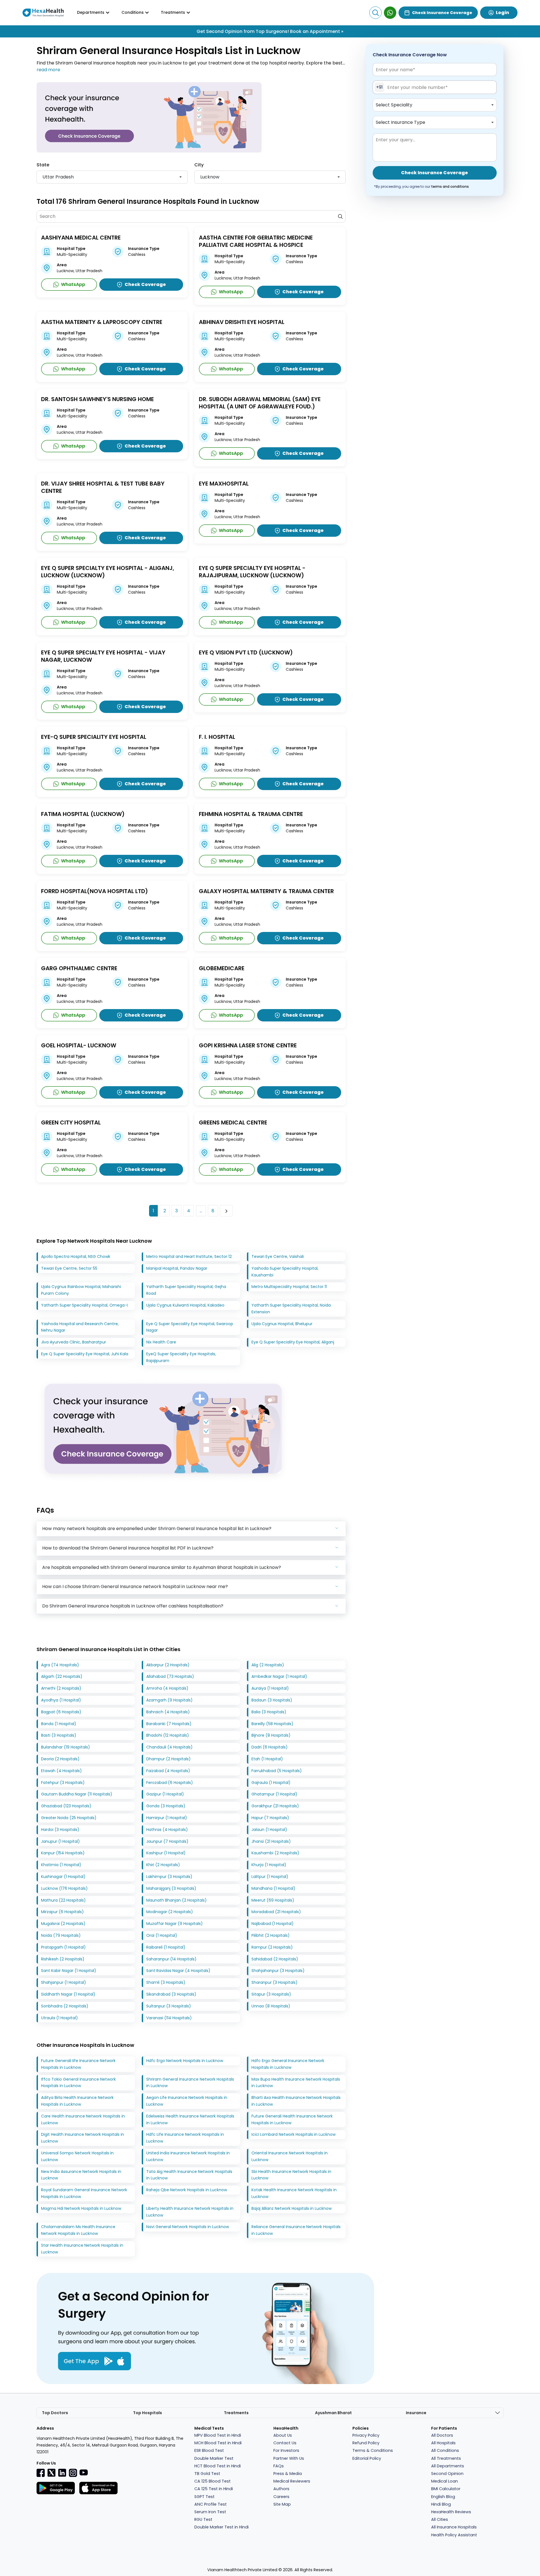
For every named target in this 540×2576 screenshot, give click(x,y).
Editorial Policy (367, 2458)
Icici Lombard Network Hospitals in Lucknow (293, 2134)
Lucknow (210, 177)
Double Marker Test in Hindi (221, 2527)
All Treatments (446, 2458)
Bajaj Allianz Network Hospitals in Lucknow (292, 2208)
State (43, 165)
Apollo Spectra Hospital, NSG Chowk (76, 1256)
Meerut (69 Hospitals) (273, 1900)
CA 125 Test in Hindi (214, 2489)
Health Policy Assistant (454, 2535)
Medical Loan (445, 2481)
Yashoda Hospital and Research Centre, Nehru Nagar (80, 1327)
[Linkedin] (62, 2473)
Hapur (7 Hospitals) (270, 1818)
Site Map (282, 2504)
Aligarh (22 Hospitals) (62, 1676)
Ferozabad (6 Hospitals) (170, 1783)
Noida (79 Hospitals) (61, 1935)
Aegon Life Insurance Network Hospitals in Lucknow (187, 2101)
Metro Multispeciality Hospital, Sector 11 (289, 1287)
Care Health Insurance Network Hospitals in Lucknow (83, 2119)
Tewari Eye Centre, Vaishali (278, 1256)
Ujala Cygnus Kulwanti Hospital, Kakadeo (185, 1305)
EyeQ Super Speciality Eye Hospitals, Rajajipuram (181, 1357)
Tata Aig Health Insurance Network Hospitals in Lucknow (189, 2175)
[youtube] (84, 2472)
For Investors (286, 2450)
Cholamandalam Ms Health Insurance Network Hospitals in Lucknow (78, 2230)
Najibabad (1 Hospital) (273, 1924)
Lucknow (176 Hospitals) (64, 1888)
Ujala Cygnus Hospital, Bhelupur (282, 1324)
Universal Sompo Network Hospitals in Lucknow (77, 2156)
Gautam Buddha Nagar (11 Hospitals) (77, 1794)
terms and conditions (450, 186)
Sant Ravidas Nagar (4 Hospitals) (178, 1971)
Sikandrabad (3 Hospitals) (171, 1994)
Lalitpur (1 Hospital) (270, 1877)
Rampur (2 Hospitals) (272, 1947)
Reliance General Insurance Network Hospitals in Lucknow (296, 2230)
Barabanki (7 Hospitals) (169, 1724)
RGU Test (203, 2519)
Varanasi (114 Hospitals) (169, 2018)
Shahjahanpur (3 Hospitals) (278, 1971)
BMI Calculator (446, 2489)
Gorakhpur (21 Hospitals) (275, 1806)
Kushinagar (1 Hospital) (63, 1877)
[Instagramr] (73, 2473)
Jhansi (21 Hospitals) (271, 1841)
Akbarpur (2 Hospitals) (168, 1665)
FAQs (279, 2466)
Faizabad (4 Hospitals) (168, 1771)
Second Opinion (447, 2474)
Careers (281, 2497)
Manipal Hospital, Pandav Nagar (177, 1268)
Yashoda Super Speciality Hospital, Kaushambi (285, 1272)
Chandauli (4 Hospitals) (169, 1747)
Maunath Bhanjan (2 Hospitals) (176, 1900)
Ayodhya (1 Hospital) (61, 1700)
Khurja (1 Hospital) (269, 1865)
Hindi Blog (441, 2504)
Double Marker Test (214, 2458)
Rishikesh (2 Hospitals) (63, 1959)
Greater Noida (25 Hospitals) (69, 1818)
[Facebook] (41, 2473)
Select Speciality (394, 105)
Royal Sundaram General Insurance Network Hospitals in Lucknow (84, 2193)
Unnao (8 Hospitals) (271, 2006)
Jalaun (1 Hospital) (269, 1830)
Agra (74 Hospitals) (60, 1665)
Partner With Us (289, 2458)
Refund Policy (366, 2443)
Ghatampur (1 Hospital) (274, 1794)
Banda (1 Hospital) (59, 1724)
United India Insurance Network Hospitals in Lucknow (188, 2156)
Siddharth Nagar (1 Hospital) (68, 1994)
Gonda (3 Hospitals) (166, 1806)
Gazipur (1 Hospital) (165, 1794)
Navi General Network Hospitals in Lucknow (188, 2227)
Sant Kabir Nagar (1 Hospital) (69, 1971)
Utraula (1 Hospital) (59, 2018)
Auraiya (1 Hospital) (270, 1688)
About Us (283, 2435)
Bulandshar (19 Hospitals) (66, 1747)
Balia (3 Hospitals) (269, 1712)
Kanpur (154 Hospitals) (63, 1853)
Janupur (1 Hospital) (60, 1841)
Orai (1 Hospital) (162, 1935)
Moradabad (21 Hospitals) (276, 1912)
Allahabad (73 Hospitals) (170, 1676)
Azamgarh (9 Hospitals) (169, 1700)
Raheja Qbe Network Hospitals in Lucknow (187, 2190)
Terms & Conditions (373, 2450)
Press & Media (288, 2474)
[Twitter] (51, 2473)
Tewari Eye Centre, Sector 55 (69, 1268)
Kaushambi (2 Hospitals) (275, 1853)
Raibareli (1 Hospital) (166, 1947)
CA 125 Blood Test (212, 2481)
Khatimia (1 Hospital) (61, 1865)
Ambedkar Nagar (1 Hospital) (279, 1676)
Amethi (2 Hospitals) (61, 1688)
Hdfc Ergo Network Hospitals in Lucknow (185, 2061)
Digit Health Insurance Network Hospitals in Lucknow (83, 2138)
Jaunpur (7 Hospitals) (167, 1841)
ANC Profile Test (211, 2504)
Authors (281, 2489)
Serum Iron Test (210, 2512)
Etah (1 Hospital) (267, 1759)
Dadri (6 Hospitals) (270, 1747)
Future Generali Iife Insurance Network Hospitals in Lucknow (78, 2064)
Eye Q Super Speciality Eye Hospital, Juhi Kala (85, 1354)
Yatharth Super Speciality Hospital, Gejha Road (186, 1290)
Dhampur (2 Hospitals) (168, 1759)
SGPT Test (204, 2497)
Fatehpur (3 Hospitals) (63, 1783)
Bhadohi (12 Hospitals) (168, 1735)
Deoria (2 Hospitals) (60, 1759)
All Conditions (445, 2450)
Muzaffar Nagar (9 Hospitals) (175, 1924)
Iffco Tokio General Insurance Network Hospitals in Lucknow (78, 2083)
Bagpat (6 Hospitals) (61, 1712)
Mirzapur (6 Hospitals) (62, 1912)
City (199, 165)
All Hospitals (443, 2443)
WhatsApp (73, 284)
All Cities (440, 2519)
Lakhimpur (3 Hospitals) (169, 1877)
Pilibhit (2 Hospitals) (271, 1935)
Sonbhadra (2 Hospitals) (65, 2006)
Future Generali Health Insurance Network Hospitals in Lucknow (292, 2119)
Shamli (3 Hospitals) (166, 1982)
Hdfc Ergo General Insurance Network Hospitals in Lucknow (288, 2064)
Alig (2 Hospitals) (268, 1665)
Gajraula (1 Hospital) (271, 1783)
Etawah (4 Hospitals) (61, 1771)
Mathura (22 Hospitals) (63, 1900)
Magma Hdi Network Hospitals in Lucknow (81, 2208)
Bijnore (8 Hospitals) (271, 1735)
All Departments (448, 2466)
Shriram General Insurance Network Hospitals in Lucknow (190, 2083)
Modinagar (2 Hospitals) (170, 1912)
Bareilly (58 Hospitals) (272, 1724)
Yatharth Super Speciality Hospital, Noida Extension (291, 1309)
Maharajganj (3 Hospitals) (171, 1888)
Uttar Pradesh (58, 177)
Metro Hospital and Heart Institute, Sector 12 (189, 1256)
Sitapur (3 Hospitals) (271, 1994)
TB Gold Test (207, 2474)
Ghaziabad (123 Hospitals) (66, 1806)
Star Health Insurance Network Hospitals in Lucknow (82, 2249)
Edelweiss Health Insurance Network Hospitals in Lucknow (190, 2119)
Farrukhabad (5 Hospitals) (277, 1771)
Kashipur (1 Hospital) (166, 1853)
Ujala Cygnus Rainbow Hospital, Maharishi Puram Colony (81, 1290)
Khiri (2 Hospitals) (163, 1865)
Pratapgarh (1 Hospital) (63, 1947)
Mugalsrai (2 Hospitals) (63, 1924)
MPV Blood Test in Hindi (218, 2435)
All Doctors (442, 2435)
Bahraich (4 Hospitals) (168, 1712)
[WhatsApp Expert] (390, 13)
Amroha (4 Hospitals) (167, 1688)
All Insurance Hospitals (454, 2527)
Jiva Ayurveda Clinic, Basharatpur (74, 1342)
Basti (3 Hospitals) (59, 1735)
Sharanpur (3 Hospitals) (274, 1982)
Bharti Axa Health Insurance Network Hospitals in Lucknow (296, 2101)
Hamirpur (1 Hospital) (167, 1818)
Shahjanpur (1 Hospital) (64, 1982)
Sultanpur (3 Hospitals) (169, 2006)
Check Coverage (145, 284)
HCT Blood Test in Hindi (218, 2466)
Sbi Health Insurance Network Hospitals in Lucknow (291, 2175)
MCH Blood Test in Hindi (218, 2443)
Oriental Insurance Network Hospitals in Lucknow (290, 2156)
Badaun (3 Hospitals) (272, 1700)
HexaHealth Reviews (451, 2512)
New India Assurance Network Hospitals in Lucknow (81, 2175)
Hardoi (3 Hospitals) (60, 1830)
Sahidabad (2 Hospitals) (275, 1959)
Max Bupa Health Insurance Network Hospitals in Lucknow (296, 2083)
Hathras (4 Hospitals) (167, 1830)
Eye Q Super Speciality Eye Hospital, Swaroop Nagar (190, 1327)
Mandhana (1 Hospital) (273, 1888)
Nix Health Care (161, 1342)
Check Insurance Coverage (442, 13)
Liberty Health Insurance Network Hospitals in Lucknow (190, 2212)
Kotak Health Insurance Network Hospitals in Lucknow (294, 2193)
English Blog (443, 2497)
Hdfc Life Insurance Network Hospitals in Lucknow (185, 2138)
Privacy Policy (366, 2435)
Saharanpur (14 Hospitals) (171, 1959)
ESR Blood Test (209, 2450)
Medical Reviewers (292, 2481)
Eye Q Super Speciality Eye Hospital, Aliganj (293, 1342)
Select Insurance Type (400, 122)
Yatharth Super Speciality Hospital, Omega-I (84, 1305)
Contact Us (285, 2443)
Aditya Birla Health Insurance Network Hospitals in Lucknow (77, 2101)
